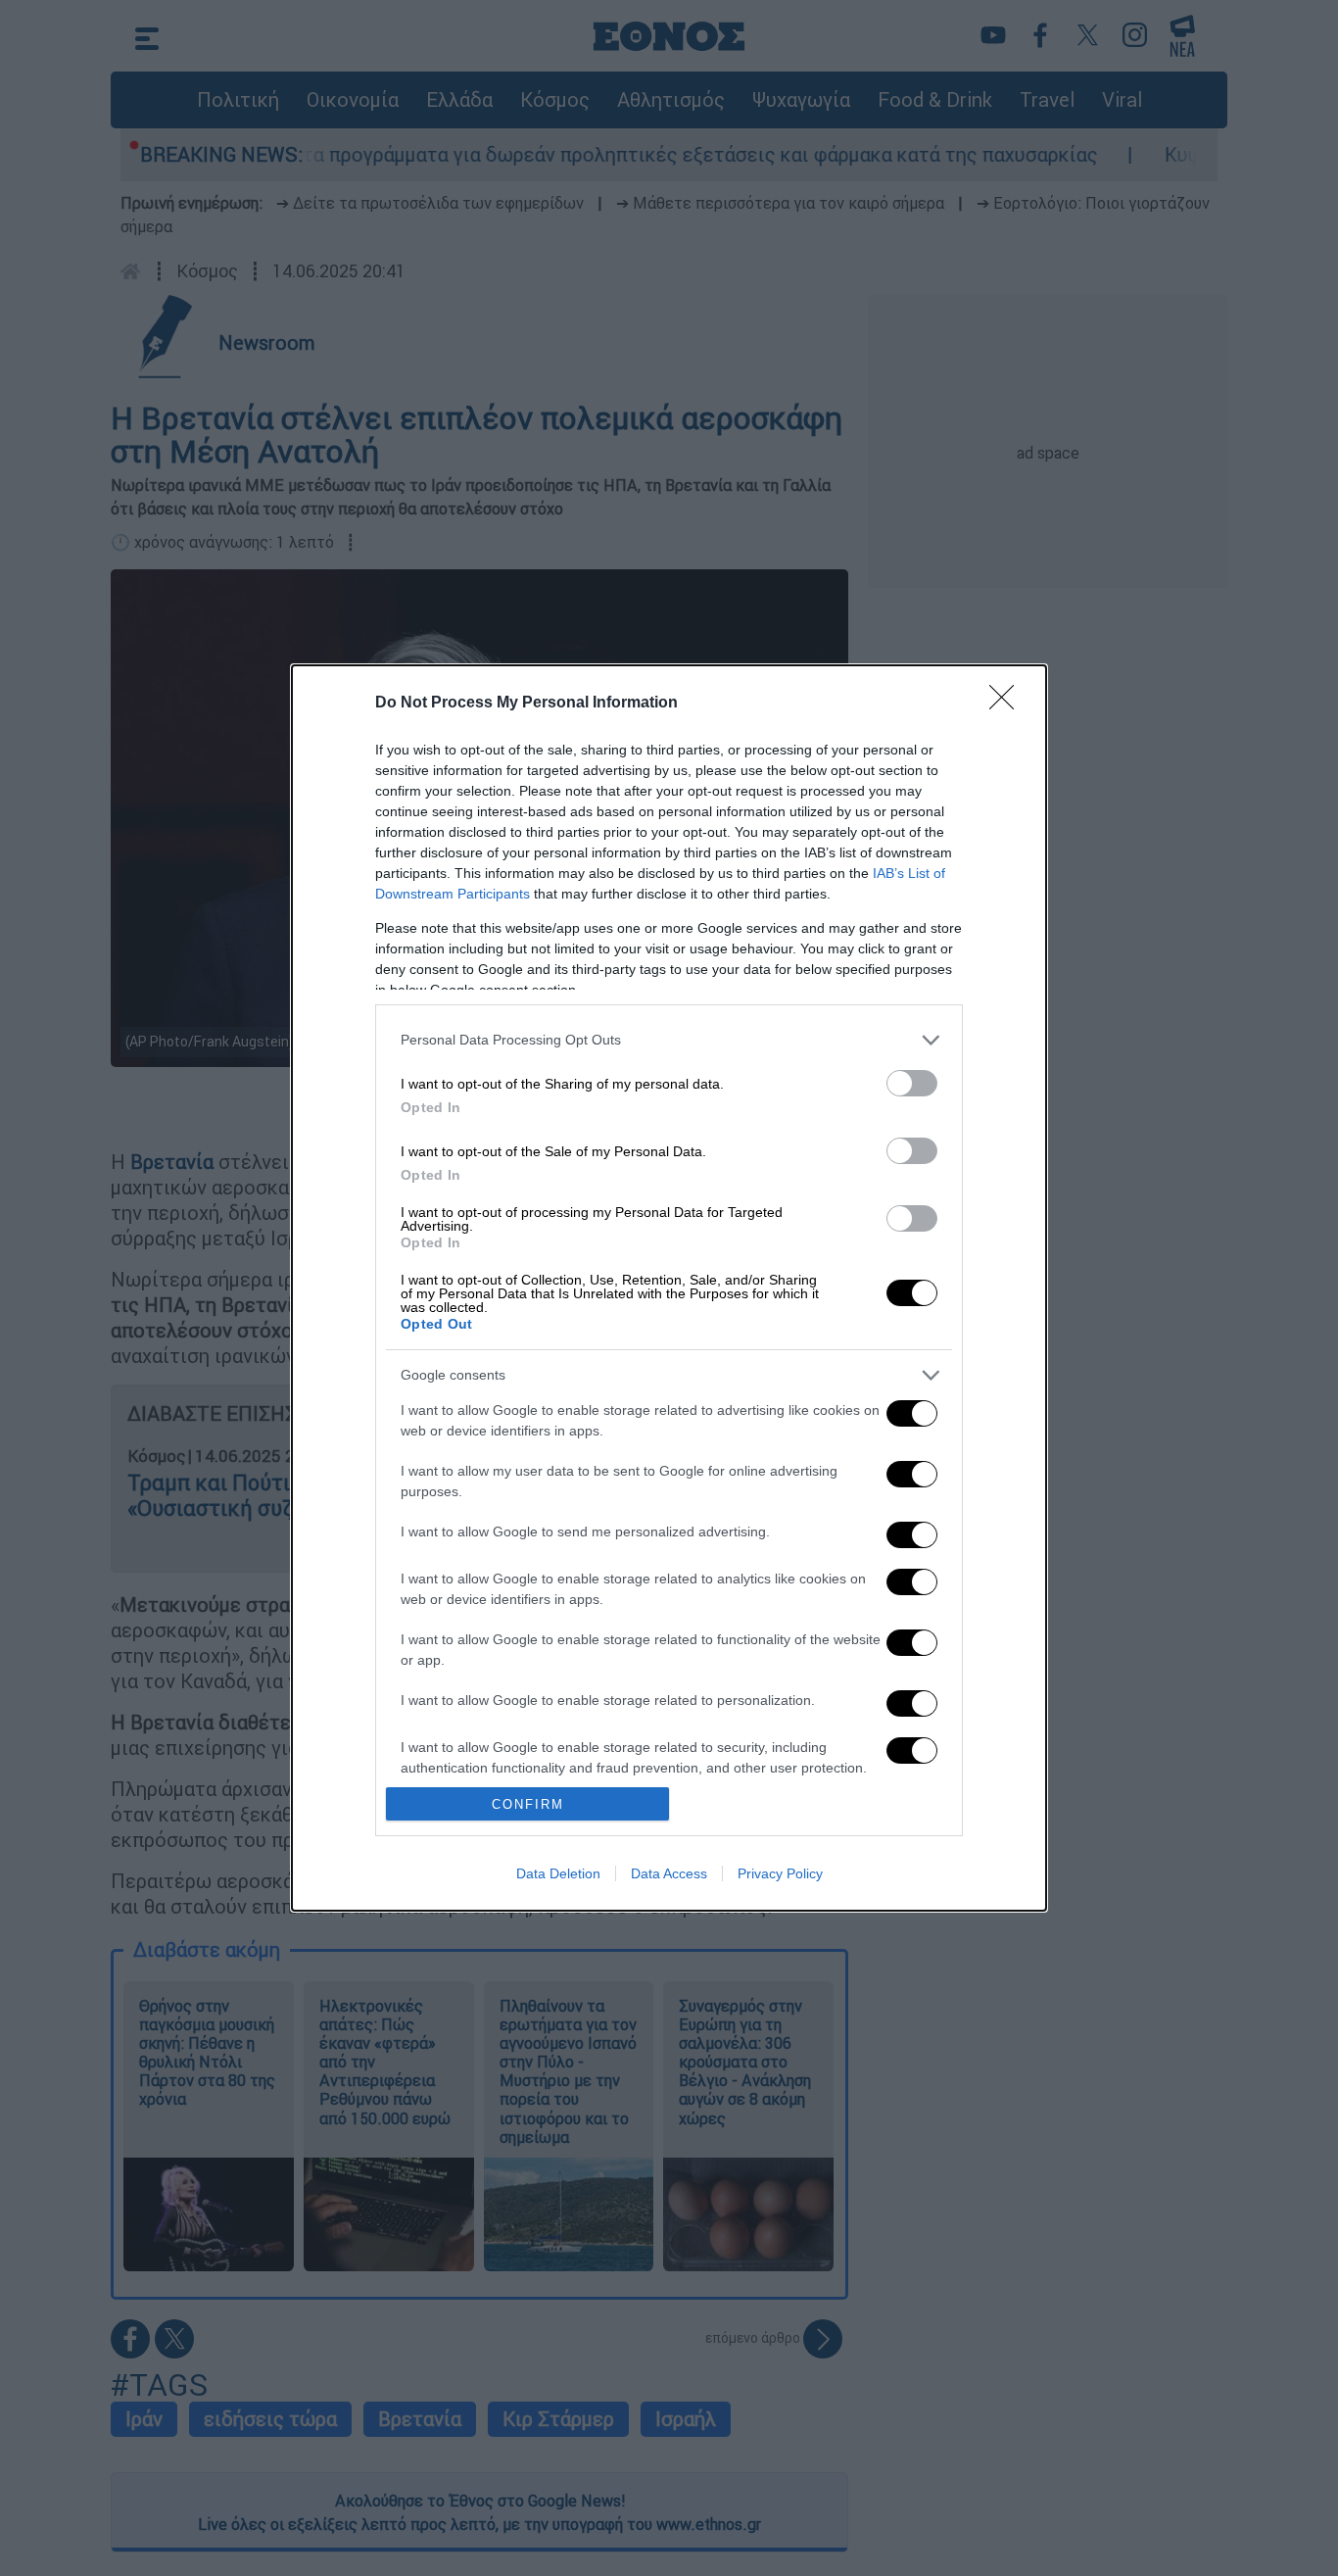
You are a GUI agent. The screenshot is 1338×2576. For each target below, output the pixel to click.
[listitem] (669, 1040)
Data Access (669, 1873)
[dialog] (669, 1288)
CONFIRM (528, 1804)
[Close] (1008, 704)
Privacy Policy (780, 1873)
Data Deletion (558, 1873)
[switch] (912, 1083)
